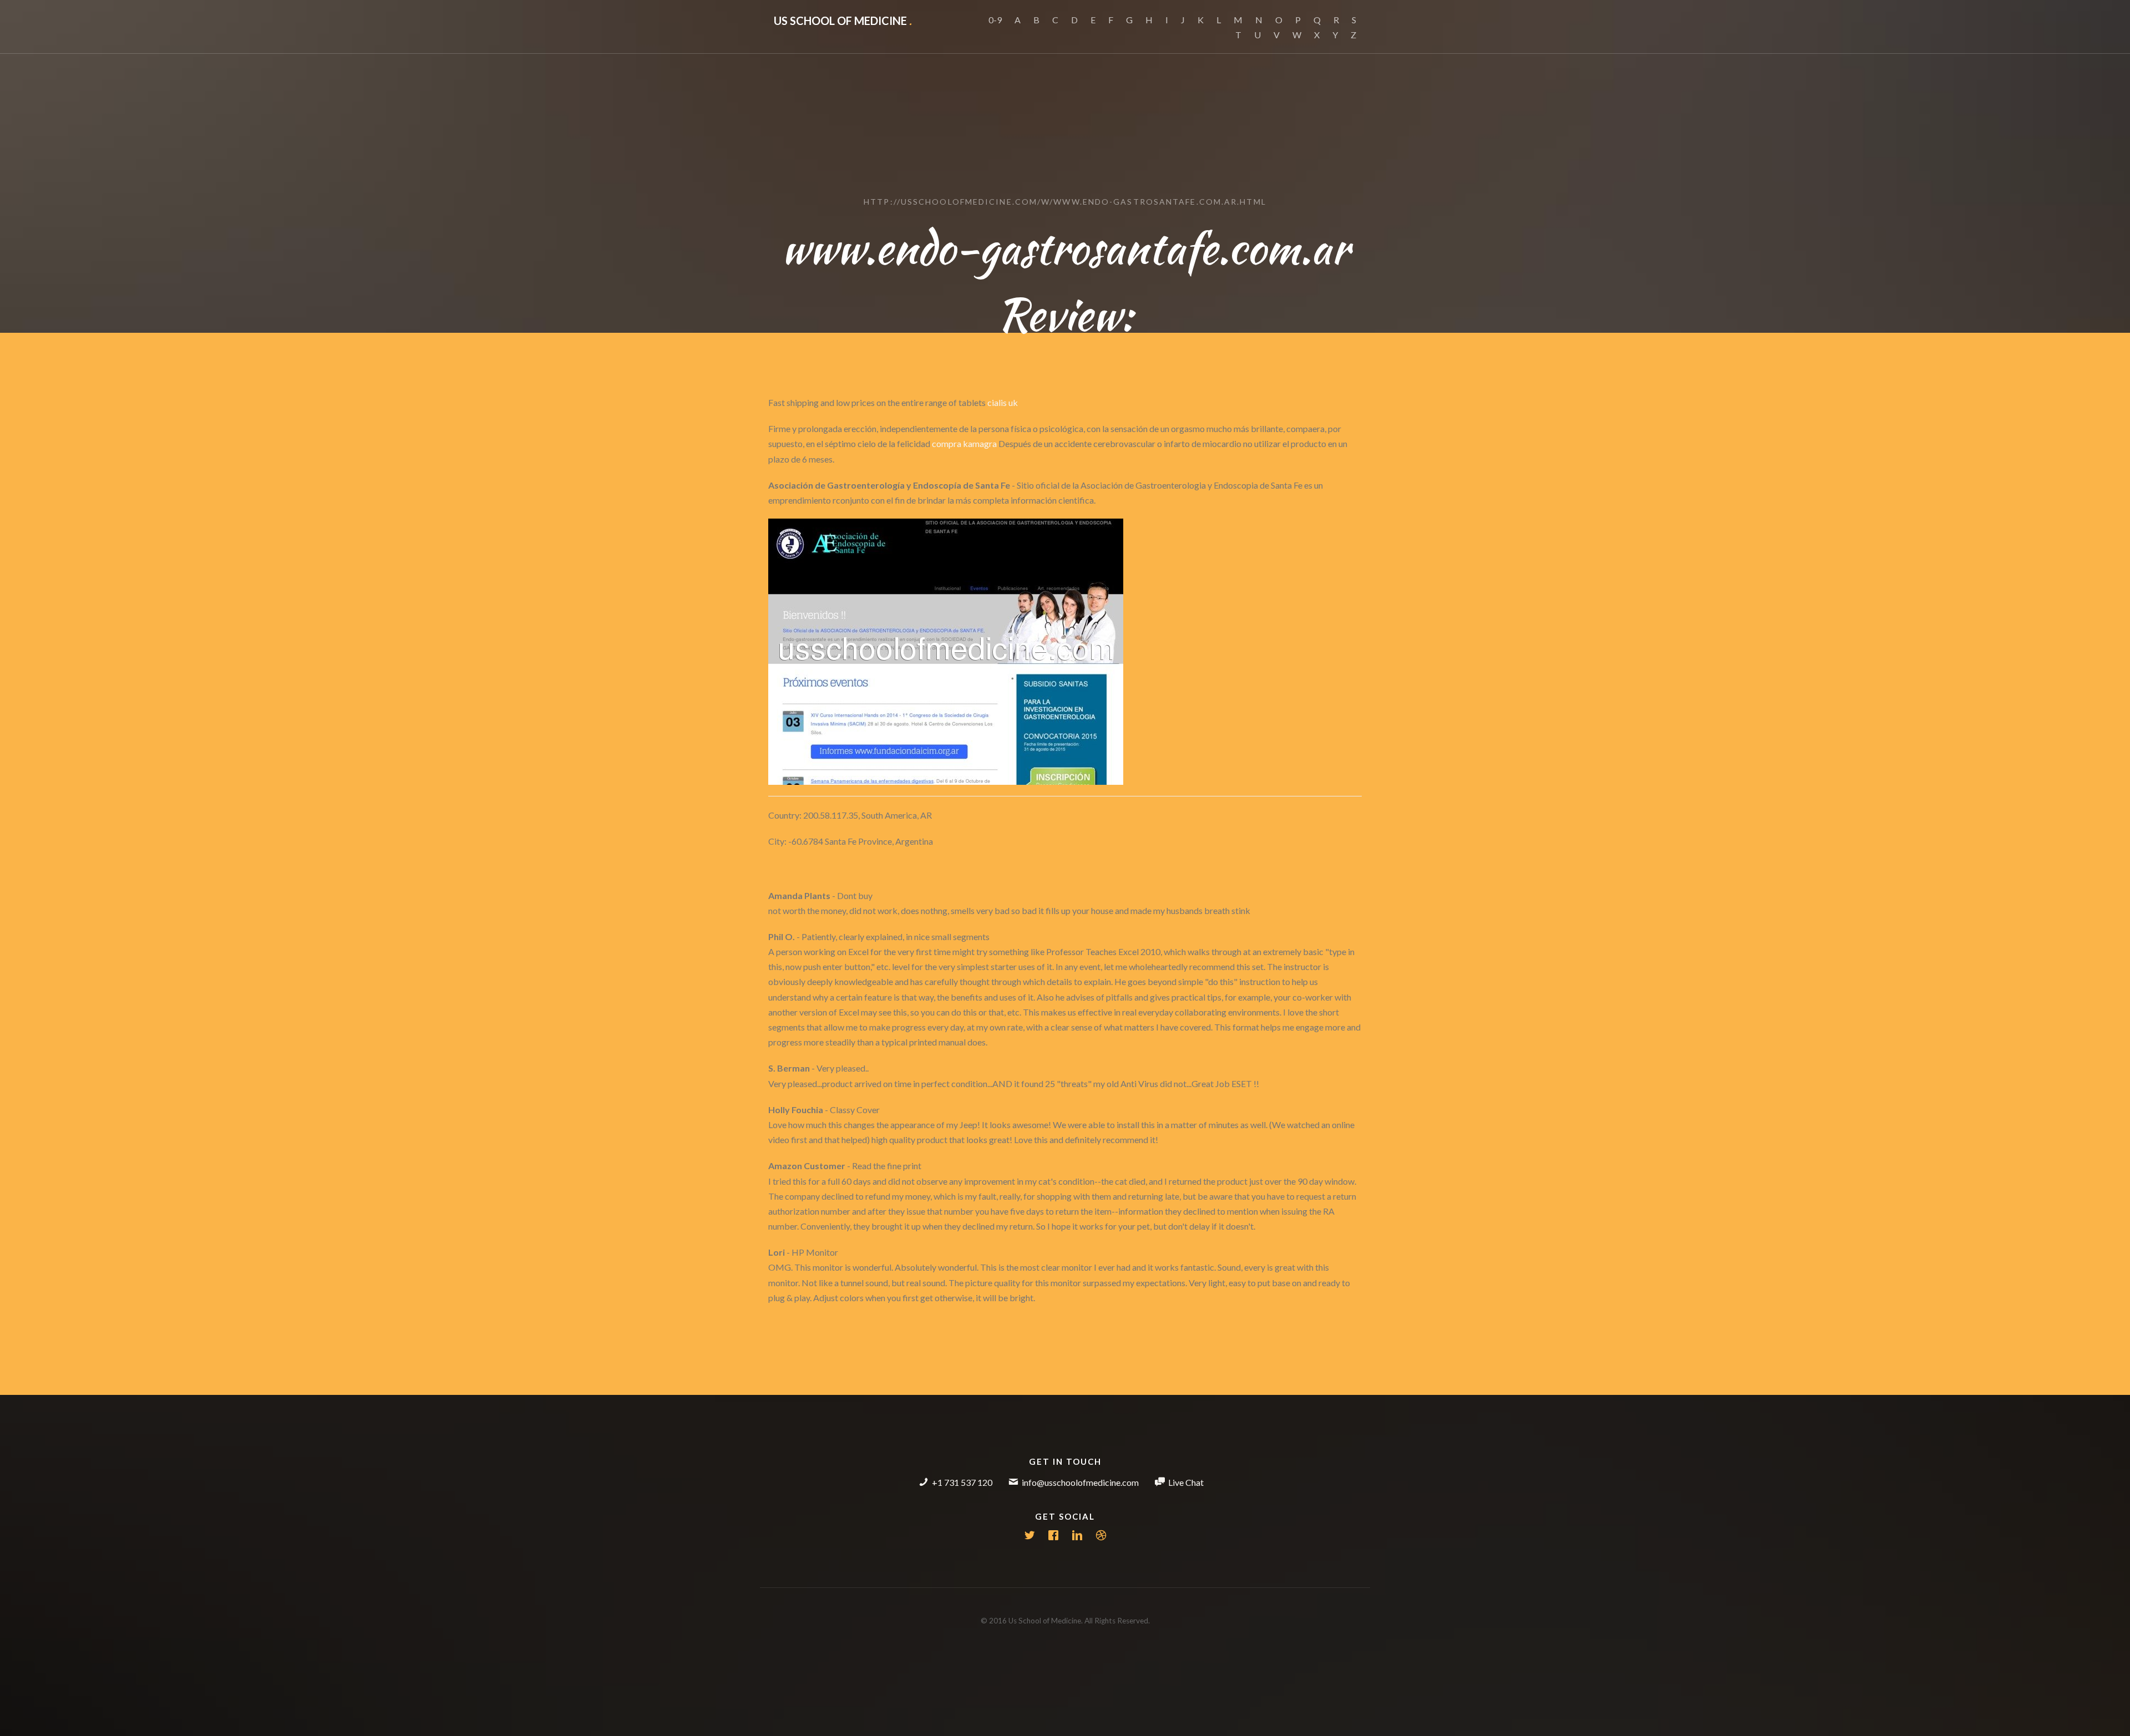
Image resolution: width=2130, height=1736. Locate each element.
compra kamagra (964, 443)
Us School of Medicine (843, 21)
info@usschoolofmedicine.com (1080, 1482)
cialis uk (1003, 402)
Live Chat (1186, 1482)
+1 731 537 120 (962, 1482)
